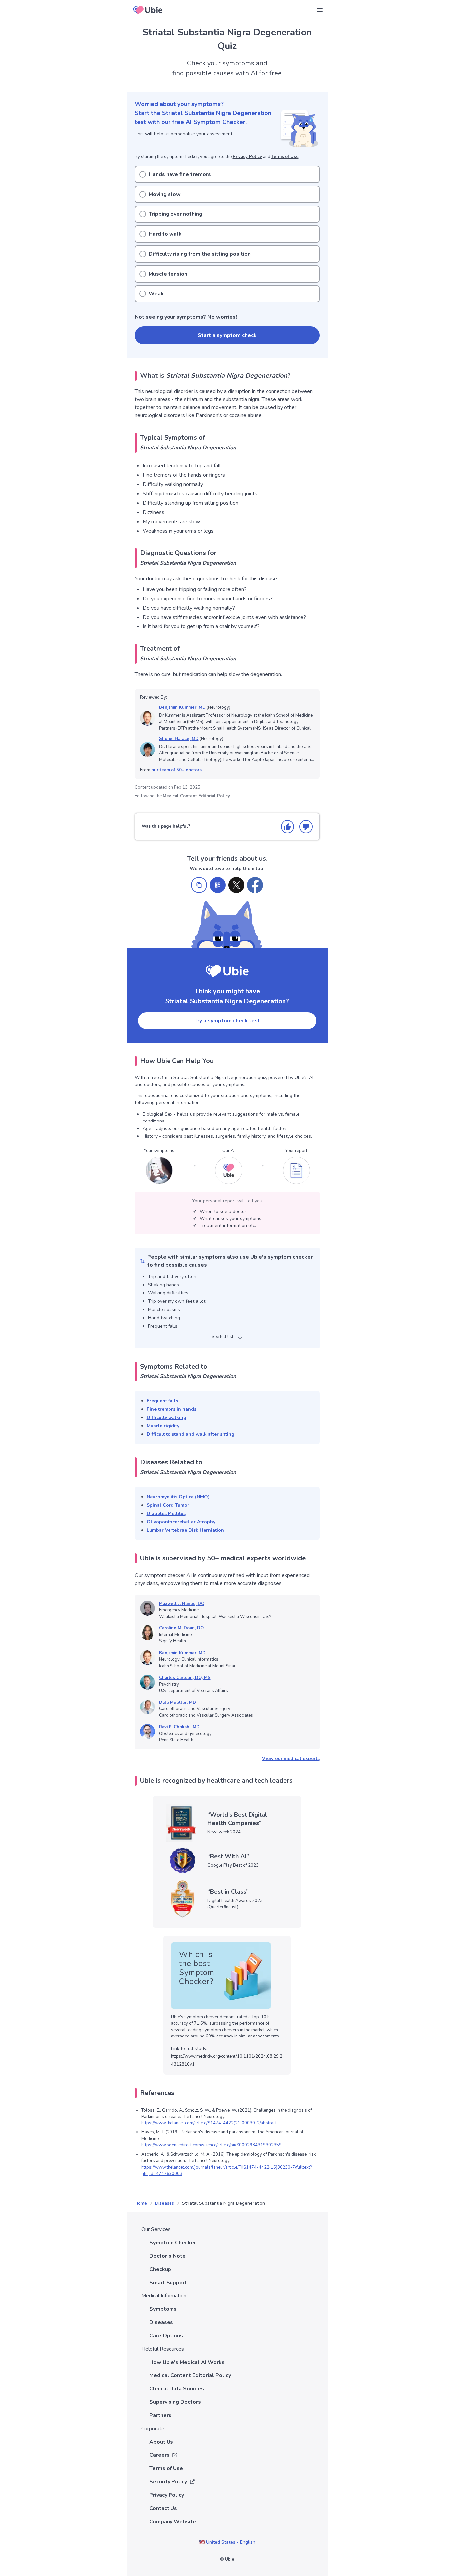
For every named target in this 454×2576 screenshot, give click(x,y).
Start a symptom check (227, 335)
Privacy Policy (247, 157)
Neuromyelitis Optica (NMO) (178, 1497)
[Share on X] (236, 885)
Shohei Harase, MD (179, 739)
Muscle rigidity (163, 1426)
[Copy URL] (199, 885)
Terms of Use (285, 157)
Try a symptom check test (227, 1021)
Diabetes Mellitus (166, 1513)
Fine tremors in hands (171, 1409)
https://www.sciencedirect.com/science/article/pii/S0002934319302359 (211, 2145)
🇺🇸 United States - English (227, 2542)
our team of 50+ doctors (176, 770)
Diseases (165, 2203)
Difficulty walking (167, 1417)
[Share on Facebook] (255, 885)
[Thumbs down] (306, 827)
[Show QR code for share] (218, 885)
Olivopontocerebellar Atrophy (181, 1522)
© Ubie (227, 2559)
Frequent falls (162, 1401)
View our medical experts (291, 1758)
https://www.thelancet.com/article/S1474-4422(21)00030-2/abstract (209, 2123)
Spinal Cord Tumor (168, 1505)
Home (141, 2203)
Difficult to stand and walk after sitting (190, 1434)
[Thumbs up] (287, 827)
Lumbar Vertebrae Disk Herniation (185, 1530)
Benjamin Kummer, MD (182, 707)
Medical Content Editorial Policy (196, 796)
